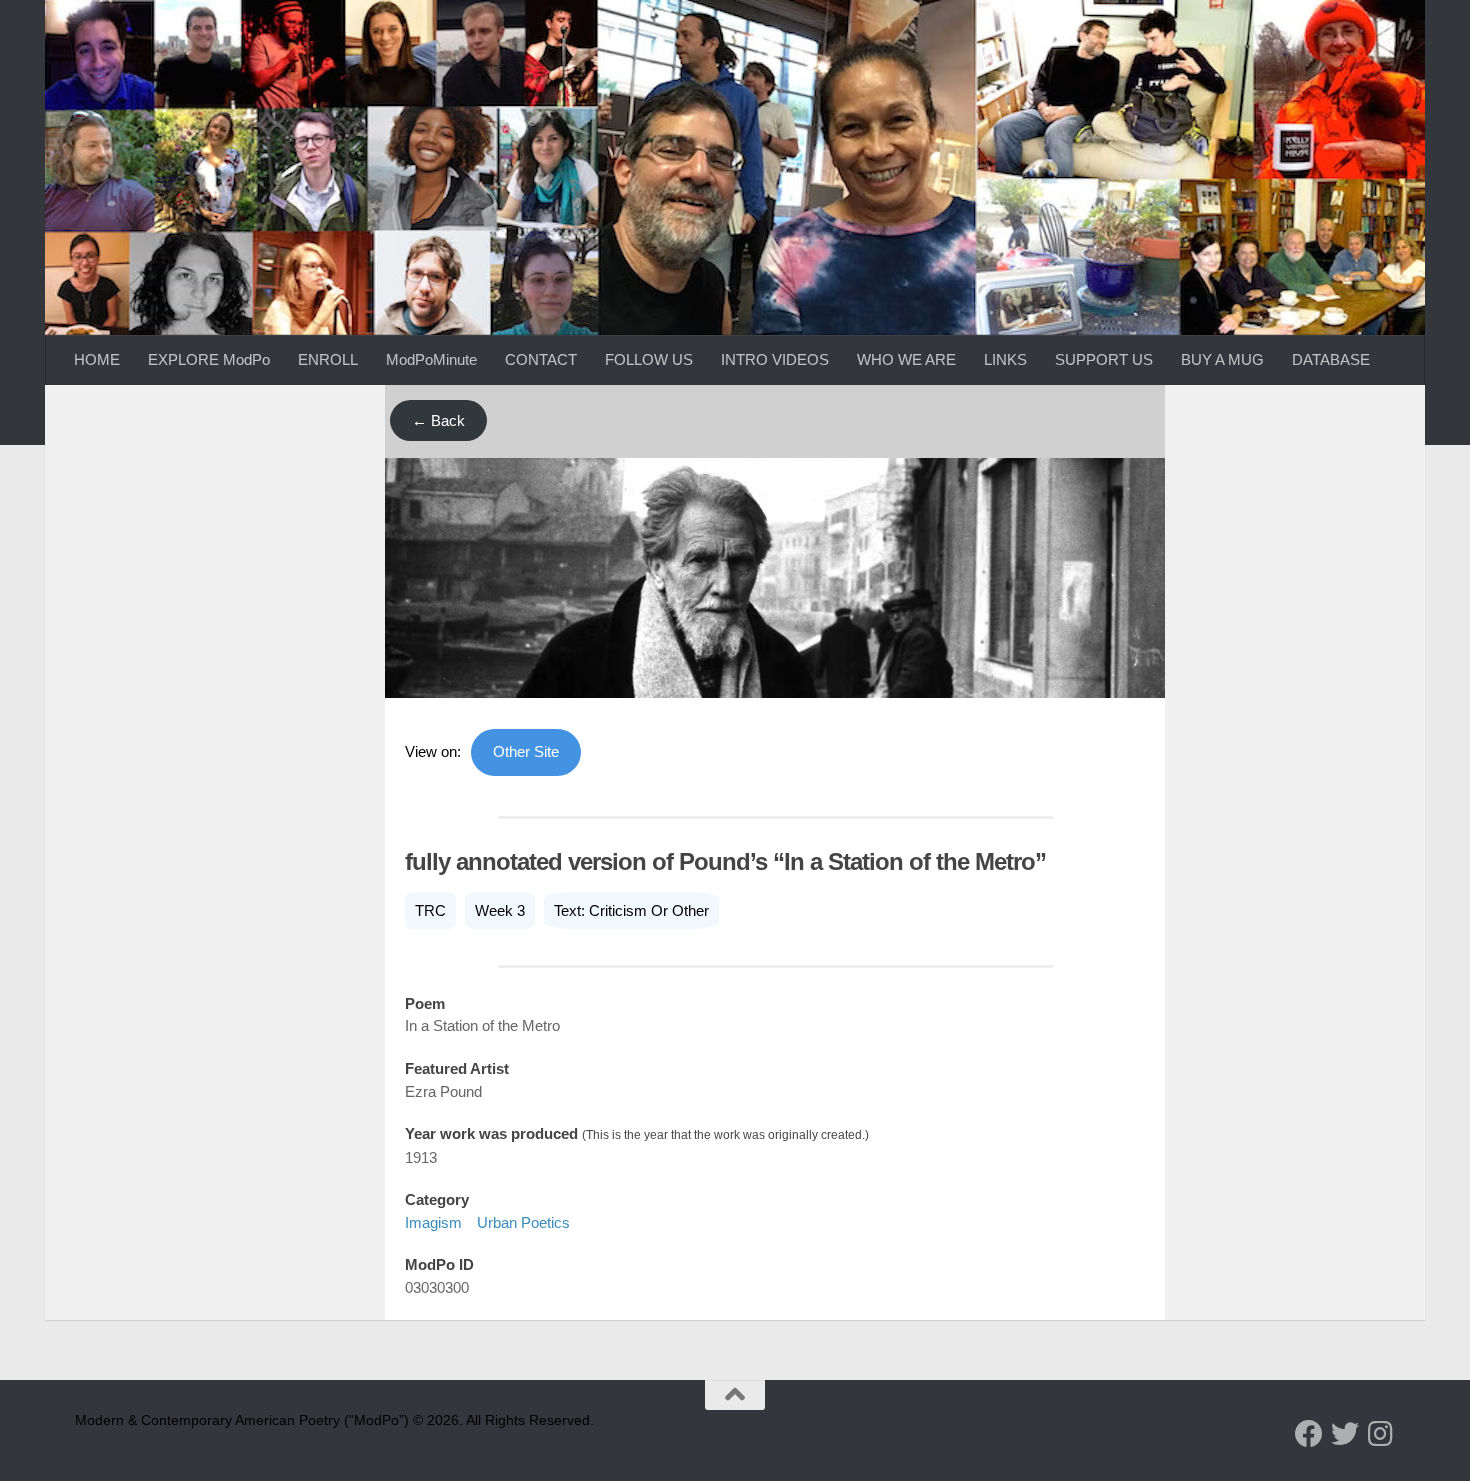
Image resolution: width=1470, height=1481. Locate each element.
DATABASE (1331, 359)
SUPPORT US (1104, 359)
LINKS (1005, 359)
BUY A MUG (1222, 359)
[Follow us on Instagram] (1381, 1434)
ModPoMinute (431, 359)
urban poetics (523, 1222)
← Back (438, 420)
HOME (97, 359)
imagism (433, 1222)
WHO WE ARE (906, 359)
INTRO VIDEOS (775, 359)
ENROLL (328, 359)
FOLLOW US (649, 359)
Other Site (526, 751)
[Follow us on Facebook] (1309, 1434)
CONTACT (541, 359)
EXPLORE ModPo (209, 359)
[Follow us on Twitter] (1345, 1434)
